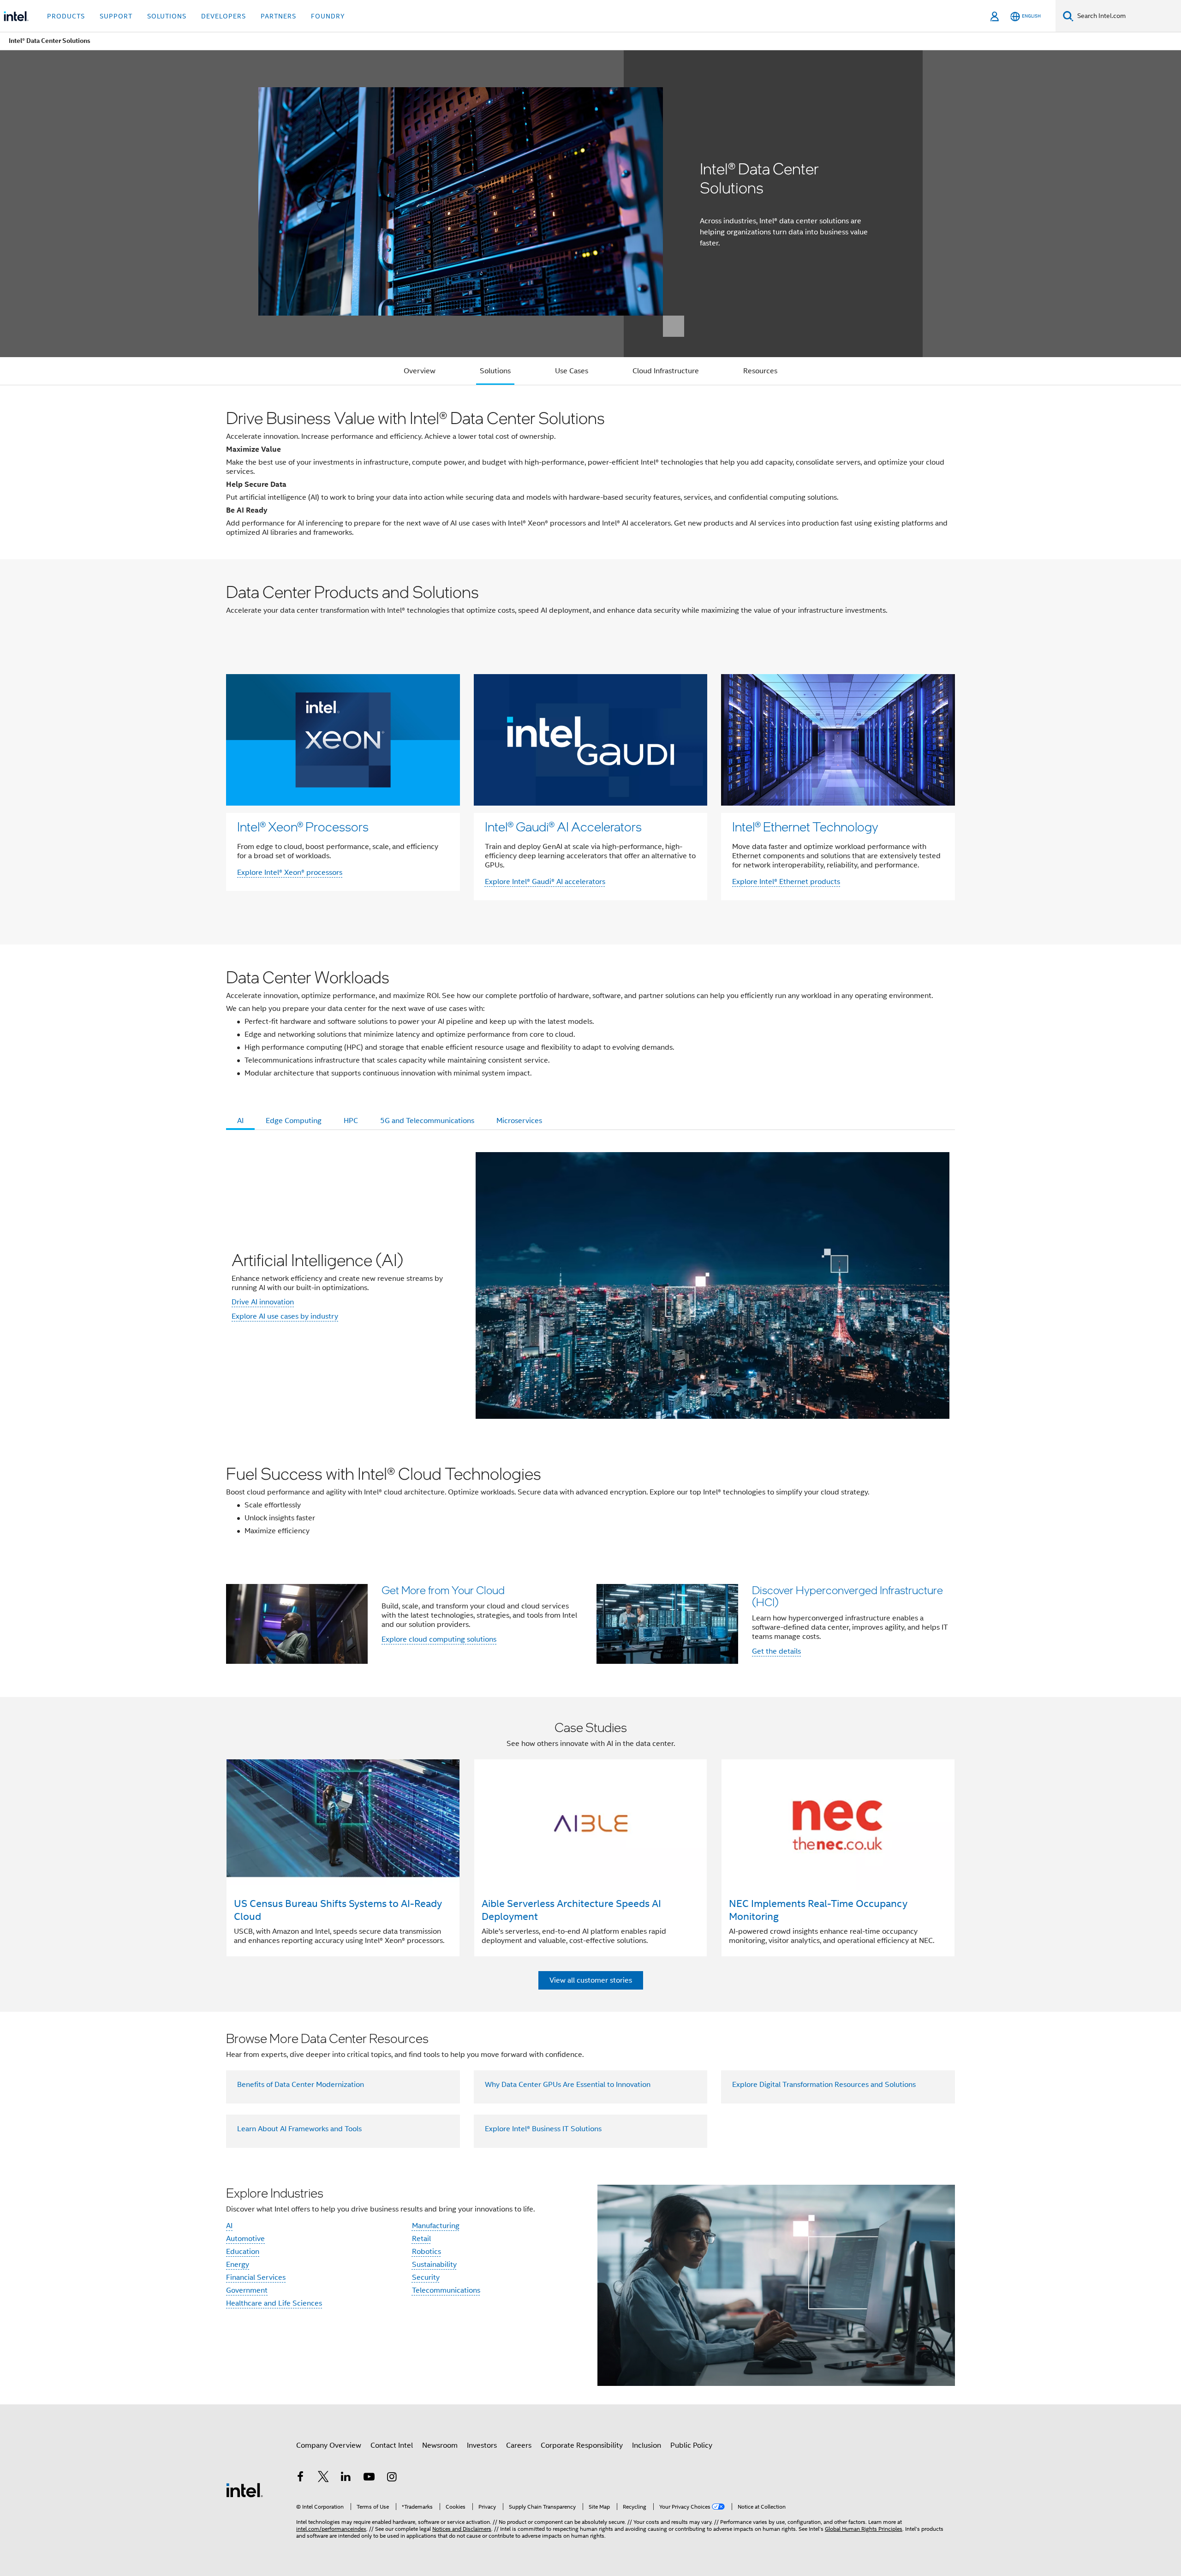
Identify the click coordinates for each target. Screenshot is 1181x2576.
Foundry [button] (328, 16)
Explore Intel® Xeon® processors (290, 873)
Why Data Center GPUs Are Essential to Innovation (568, 2085)
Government (247, 2290)
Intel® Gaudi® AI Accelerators (563, 826)
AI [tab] (240, 1121)
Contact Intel (392, 2445)
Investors (482, 2445)
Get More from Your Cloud (443, 1590)
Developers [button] (224, 16)
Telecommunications (446, 2290)
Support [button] (116, 16)
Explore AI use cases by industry (285, 1316)
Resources (760, 371)
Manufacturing (436, 2226)
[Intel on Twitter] (323, 2478)
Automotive (245, 2239)
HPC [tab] (351, 1121)
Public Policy (691, 2445)
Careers (519, 2445)
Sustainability (434, 2265)
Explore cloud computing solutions (439, 1639)
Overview (420, 371)
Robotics (426, 2252)
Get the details (776, 1651)
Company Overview (329, 2445)
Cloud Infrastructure (666, 371)
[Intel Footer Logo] (245, 2490)
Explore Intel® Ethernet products (786, 882)
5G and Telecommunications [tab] (427, 1121)
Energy (238, 2265)
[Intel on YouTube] (369, 2478)
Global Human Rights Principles (864, 2529)
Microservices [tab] (519, 1121)
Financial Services (256, 2277)
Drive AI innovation (263, 1302)
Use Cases (572, 371)
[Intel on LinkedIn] (346, 2478)
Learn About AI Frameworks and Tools (299, 2129)
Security (426, 2277)
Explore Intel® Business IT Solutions (543, 2129)
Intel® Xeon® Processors (303, 826)
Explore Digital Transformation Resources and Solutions (824, 2085)
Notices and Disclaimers (462, 2529)
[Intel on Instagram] (392, 2478)
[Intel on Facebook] (300, 2478)
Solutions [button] (167, 16)
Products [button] (66, 16)
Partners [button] (278, 16)
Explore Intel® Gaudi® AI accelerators (545, 882)
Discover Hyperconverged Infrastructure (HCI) (847, 1596)
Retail (421, 2239)
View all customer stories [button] (591, 1980)
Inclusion (647, 2445)
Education (243, 2252)
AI (229, 2226)
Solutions (495, 371)
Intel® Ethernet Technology (805, 826)
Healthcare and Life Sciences (274, 2303)
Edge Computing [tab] (294, 1121)
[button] (590, 1627)
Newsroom (440, 2445)
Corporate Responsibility (582, 2445)
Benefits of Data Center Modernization (301, 2085)
